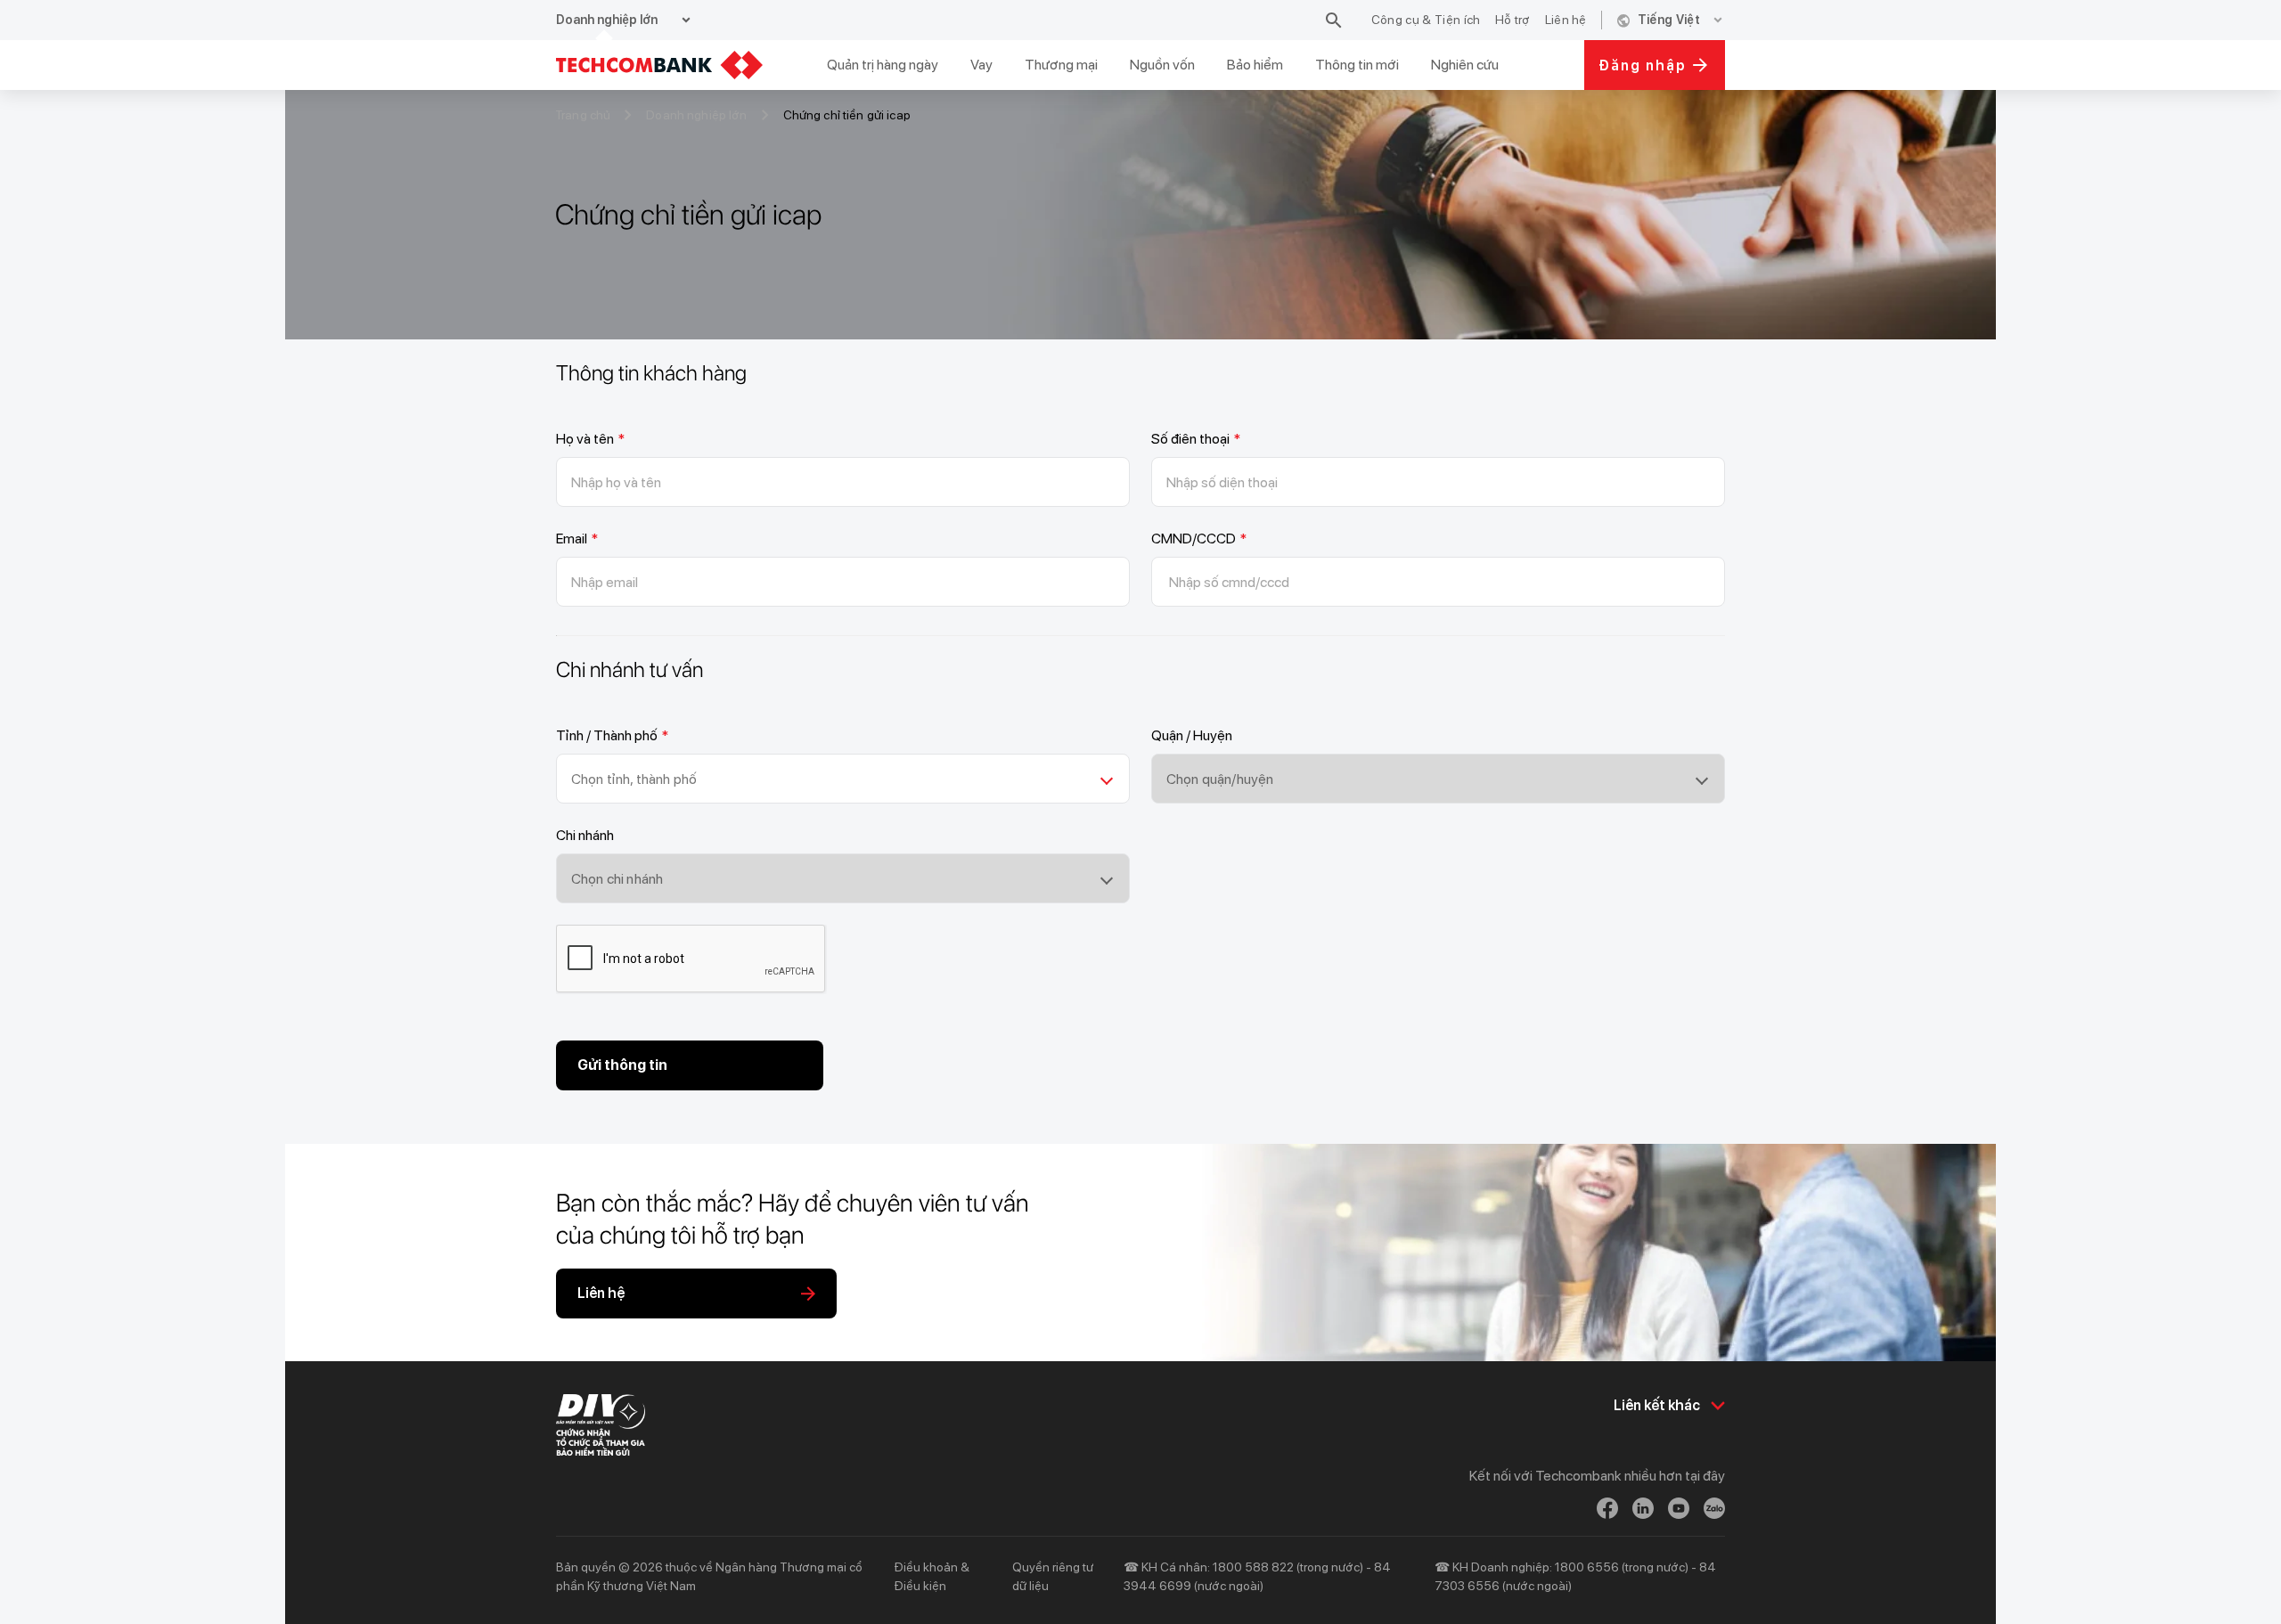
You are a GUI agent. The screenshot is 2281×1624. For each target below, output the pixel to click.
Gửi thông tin (622, 1065)
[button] (843, 779)
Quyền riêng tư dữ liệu (1053, 1576)
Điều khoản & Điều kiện (932, 1576)
